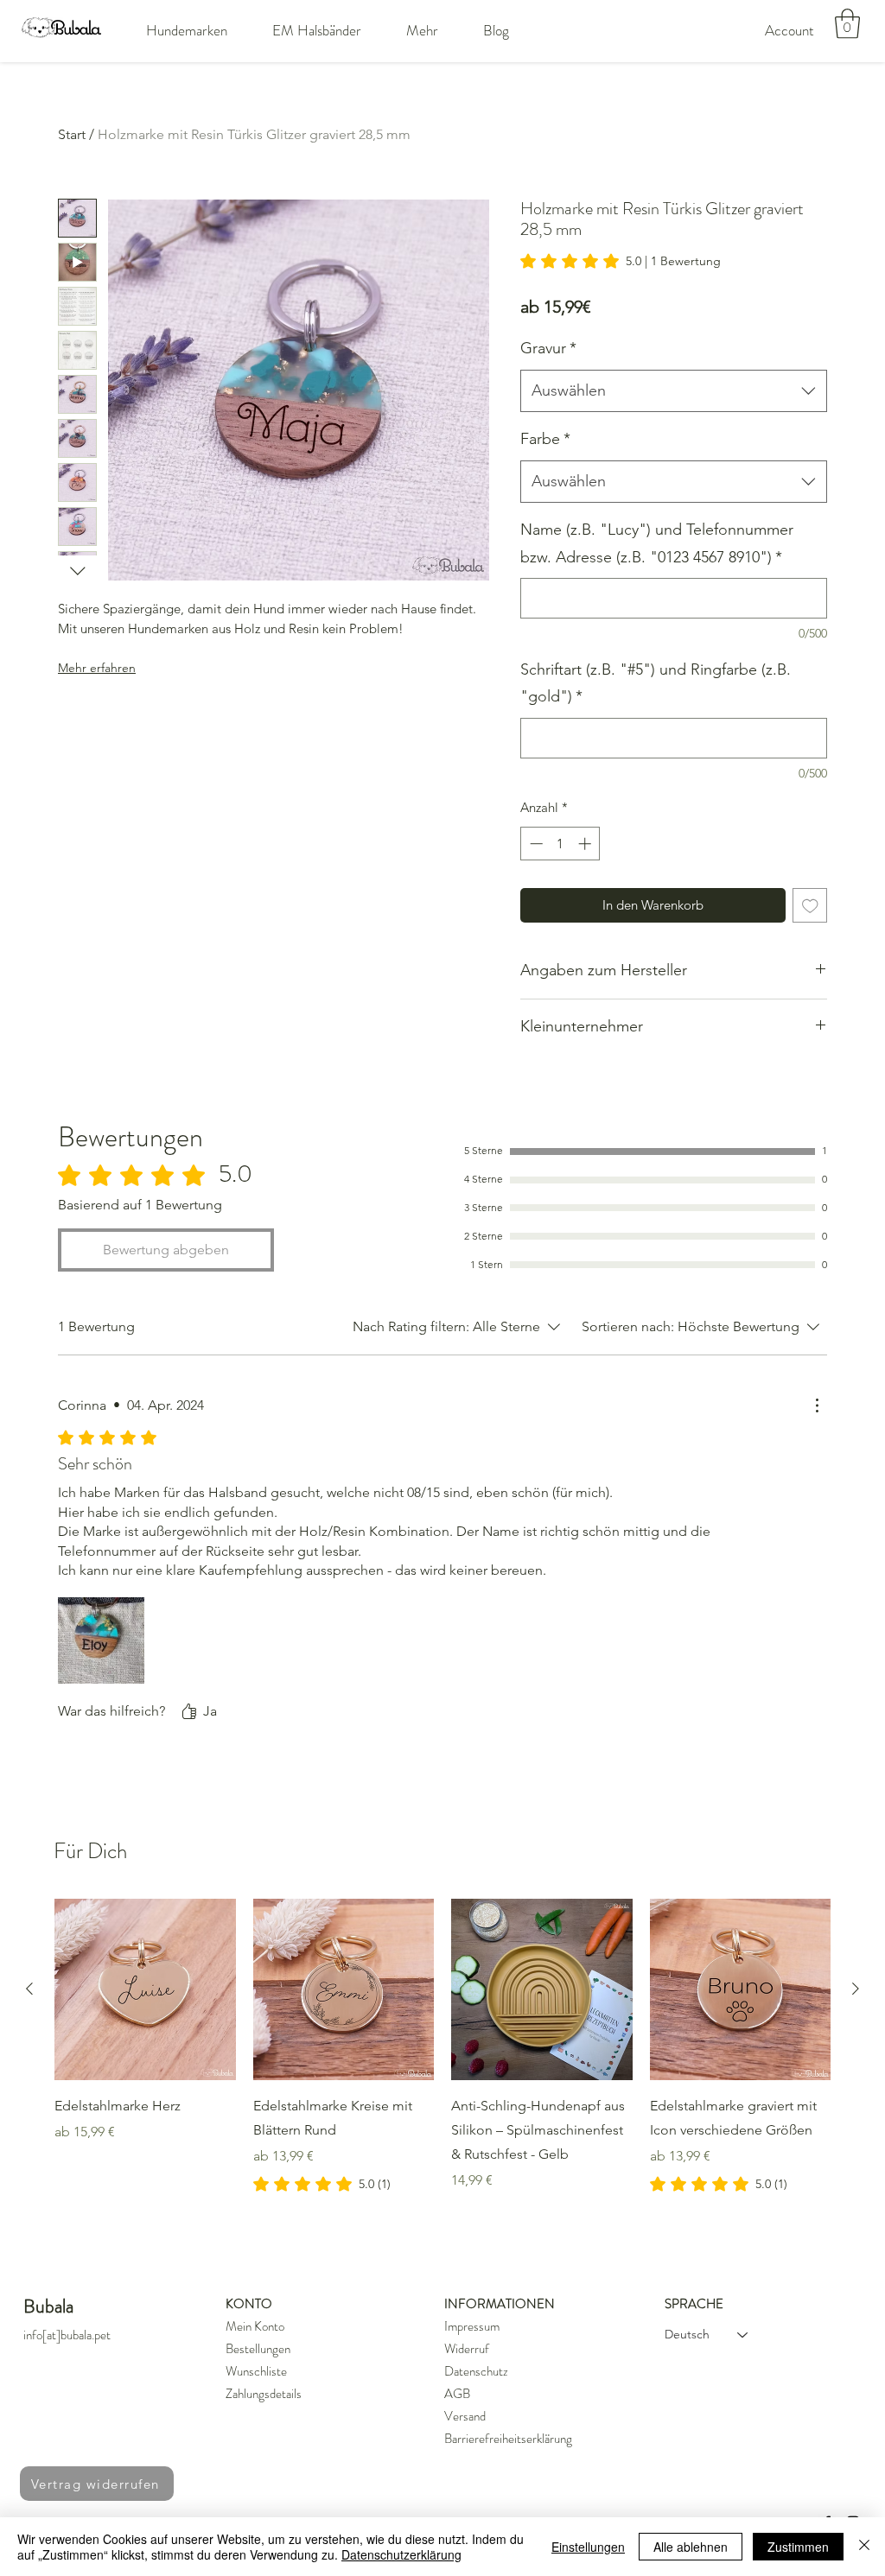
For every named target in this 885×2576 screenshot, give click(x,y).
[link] (621, 261)
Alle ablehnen (691, 2547)
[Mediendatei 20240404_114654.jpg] (101, 1640)
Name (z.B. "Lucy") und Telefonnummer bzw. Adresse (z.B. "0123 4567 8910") (657, 543)
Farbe (545, 439)
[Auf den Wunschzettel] (810, 906)
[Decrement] (535, 844)
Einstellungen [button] (588, 2547)
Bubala (48, 2306)
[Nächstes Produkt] (856, 1989)
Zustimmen (798, 2547)
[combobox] (674, 391)
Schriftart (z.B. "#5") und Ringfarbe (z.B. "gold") (656, 683)
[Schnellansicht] (145, 1989)
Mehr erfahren (97, 668)
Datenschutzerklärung (401, 2554)
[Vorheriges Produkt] (29, 1989)
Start (72, 134)
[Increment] (586, 844)
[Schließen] (864, 2547)
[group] (442, 2046)
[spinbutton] (560, 844)
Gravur (548, 348)
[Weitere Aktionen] (817, 1405)
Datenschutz (476, 2371)
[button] (186, 30)
